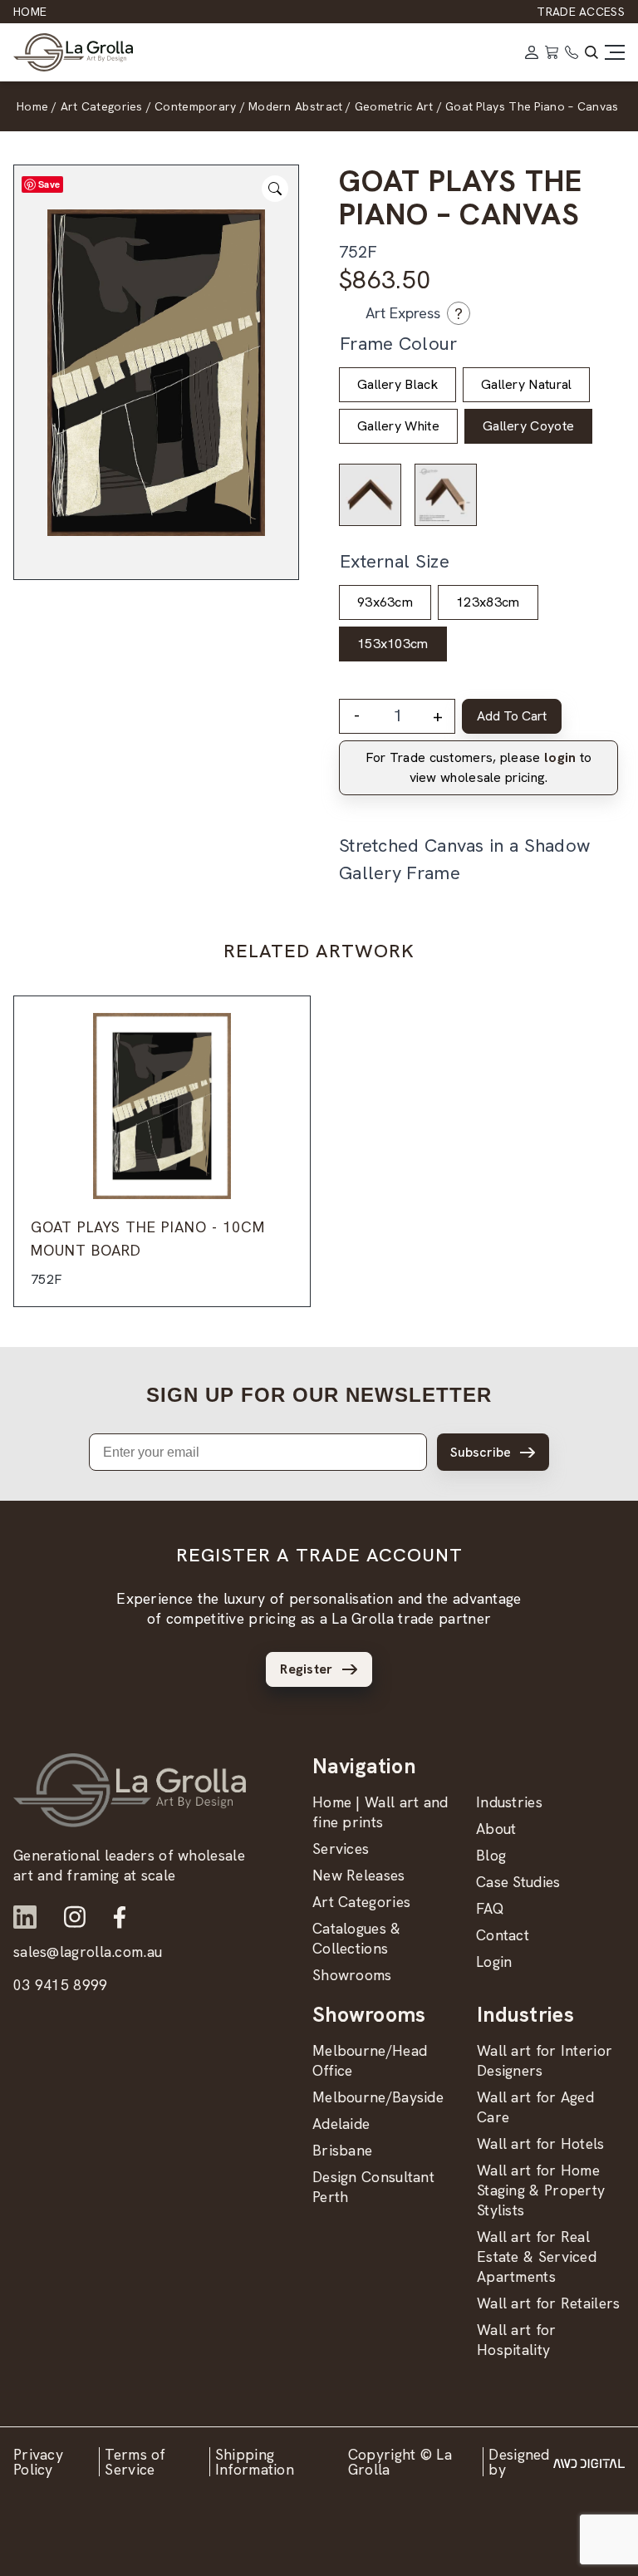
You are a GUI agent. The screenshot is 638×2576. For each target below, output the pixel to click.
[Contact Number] (572, 52)
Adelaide (341, 2124)
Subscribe (481, 1452)
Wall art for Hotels (541, 2143)
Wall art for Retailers (549, 2303)
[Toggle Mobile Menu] (615, 52)
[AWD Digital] (589, 2462)
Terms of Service (135, 2462)
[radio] (398, 385)
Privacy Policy (38, 2462)
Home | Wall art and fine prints (380, 1812)
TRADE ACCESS (581, 12)
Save (49, 184)
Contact (503, 1935)
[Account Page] (532, 52)
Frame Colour (399, 344)
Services (341, 1848)
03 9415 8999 (61, 1985)
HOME (30, 12)
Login (494, 1961)
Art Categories (361, 1902)
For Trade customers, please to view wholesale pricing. (479, 767)
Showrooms (352, 1975)
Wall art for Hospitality (517, 2340)
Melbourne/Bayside (378, 2097)
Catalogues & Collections (357, 1938)
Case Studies (518, 1882)
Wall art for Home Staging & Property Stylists (541, 2190)
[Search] (591, 52)
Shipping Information (255, 2462)
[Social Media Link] (25, 1917)
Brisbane (342, 2150)
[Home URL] (130, 1790)
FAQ (490, 1908)
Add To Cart (512, 716)
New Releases (359, 1875)
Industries (509, 1802)
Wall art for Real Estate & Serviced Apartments (537, 2256)
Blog (491, 1855)
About (496, 1829)
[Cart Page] (552, 52)
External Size (395, 561)
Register (306, 1669)
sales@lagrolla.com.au (88, 1952)
